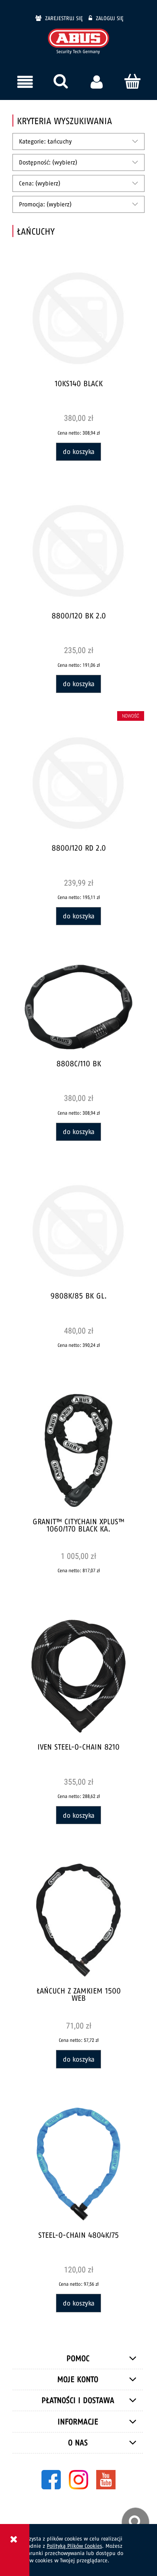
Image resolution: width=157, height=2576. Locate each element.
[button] (25, 82)
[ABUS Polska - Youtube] (106, 2479)
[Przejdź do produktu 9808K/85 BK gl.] (79, 1231)
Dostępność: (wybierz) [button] (48, 162)
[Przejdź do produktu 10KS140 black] (79, 318)
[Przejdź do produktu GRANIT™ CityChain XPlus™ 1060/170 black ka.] (79, 1450)
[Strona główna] (78, 42)
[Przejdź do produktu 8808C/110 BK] (79, 1007)
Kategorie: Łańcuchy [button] (45, 141)
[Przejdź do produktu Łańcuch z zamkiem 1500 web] (79, 1920)
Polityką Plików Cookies (74, 2546)
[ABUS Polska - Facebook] (51, 2479)
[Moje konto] (96, 82)
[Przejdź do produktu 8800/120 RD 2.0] (79, 783)
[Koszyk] (132, 81)
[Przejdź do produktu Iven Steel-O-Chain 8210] (79, 1676)
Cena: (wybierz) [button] (40, 183)
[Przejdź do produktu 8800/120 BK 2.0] (79, 551)
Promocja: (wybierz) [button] (45, 204)
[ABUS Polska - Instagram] (78, 2479)
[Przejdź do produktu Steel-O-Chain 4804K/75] (79, 2164)
